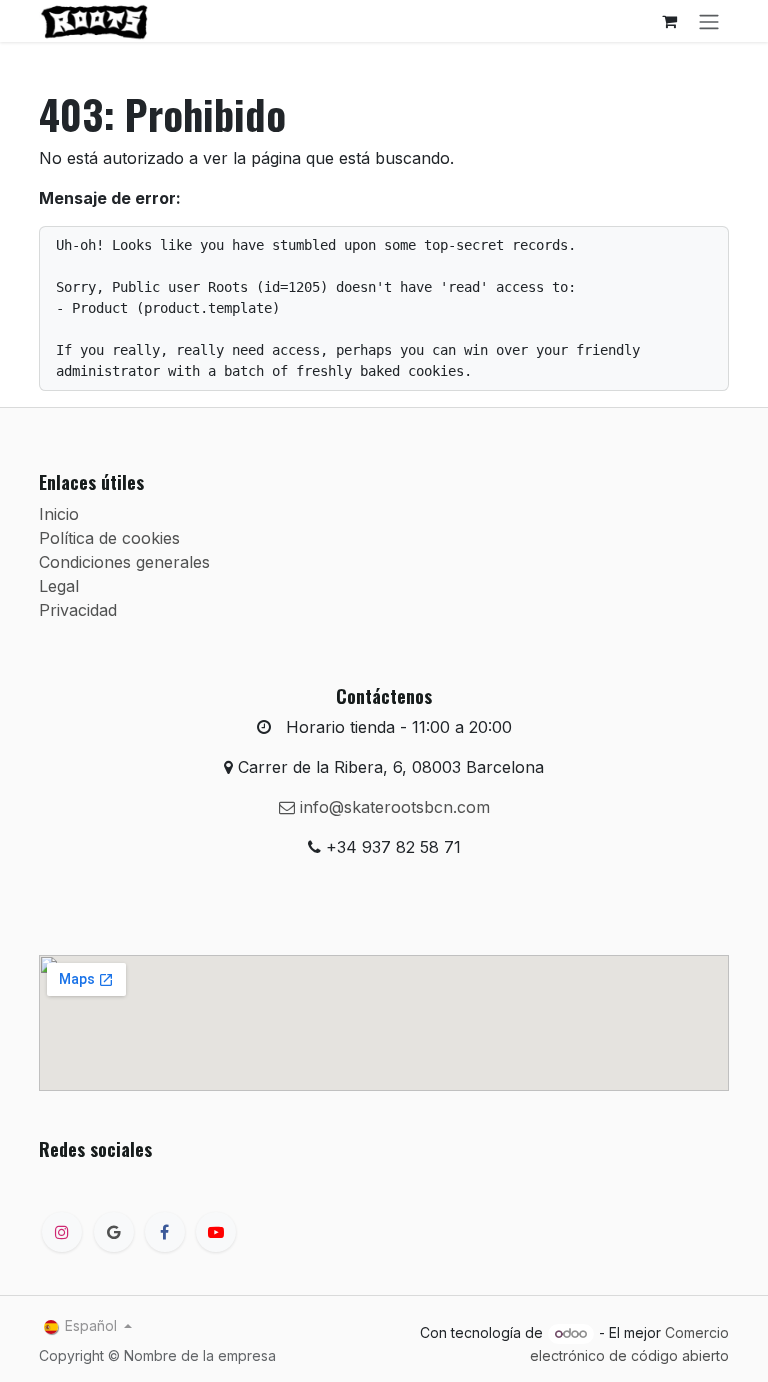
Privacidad (78, 610)
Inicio (59, 514)
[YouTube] (216, 1232)
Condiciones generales (124, 562)
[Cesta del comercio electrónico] (669, 21)
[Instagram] (62, 1232)
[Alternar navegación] (709, 21)
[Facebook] (165, 1232)
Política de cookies (109, 538)
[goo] (114, 1232)
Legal (59, 586)
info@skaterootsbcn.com (392, 807)
